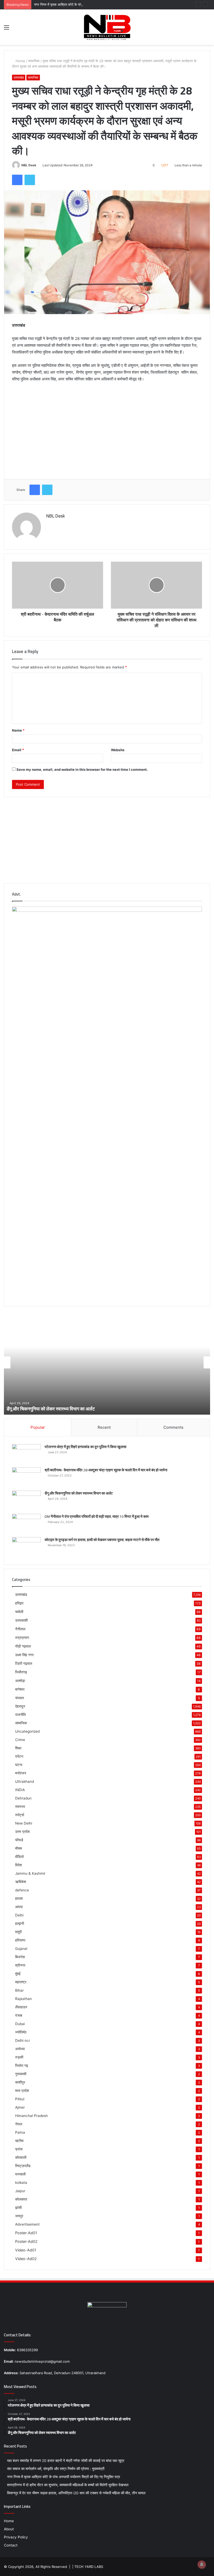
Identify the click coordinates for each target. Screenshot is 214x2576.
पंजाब (19, 2015)
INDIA (20, 1790)
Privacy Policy (16, 2537)
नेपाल (19, 2124)
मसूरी (18, 1932)
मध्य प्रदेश (22, 2091)
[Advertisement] (107, 427)
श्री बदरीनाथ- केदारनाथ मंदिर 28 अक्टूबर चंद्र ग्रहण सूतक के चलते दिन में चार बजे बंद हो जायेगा (106, 1470)
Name (18, 730)
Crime (20, 1740)
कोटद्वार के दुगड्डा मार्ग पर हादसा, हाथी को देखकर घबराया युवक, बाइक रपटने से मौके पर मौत (102, 1540)
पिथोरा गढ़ (22, 2066)
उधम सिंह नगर (24, 1655)
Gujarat (21, 1949)
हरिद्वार (19, 1603)
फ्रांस (19, 2149)
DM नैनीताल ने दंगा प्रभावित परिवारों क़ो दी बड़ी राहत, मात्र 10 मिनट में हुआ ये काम (74, 1409)
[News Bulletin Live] (107, 27)
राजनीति (20, 1715)
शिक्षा (18, 1748)
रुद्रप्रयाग (22, 1637)
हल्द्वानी (20, 1924)
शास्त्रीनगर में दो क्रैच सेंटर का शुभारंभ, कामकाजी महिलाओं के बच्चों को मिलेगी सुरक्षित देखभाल (68, 2485)
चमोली (19, 1612)
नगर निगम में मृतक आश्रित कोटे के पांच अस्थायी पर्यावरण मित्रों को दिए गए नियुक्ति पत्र (88, 4)
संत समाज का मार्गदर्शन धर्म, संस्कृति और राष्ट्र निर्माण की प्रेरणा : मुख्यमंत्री (56, 2469)
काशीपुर (20, 2082)
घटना (19, 1765)
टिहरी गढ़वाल (24, 1663)
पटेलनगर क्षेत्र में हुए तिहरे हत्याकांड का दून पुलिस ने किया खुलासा (85, 1447)
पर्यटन (19, 1756)
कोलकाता (21, 2199)
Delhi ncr (23, 2040)
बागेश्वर (20, 1689)
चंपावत (20, 1698)
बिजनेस (20, 1957)
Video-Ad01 (26, 2250)
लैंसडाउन (21, 2007)
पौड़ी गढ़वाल (23, 1646)
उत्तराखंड (19, 77)
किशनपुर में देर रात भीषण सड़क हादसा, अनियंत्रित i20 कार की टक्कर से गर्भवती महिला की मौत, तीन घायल (76, 2493)
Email (18, 750)
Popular (38, 1427)
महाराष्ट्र (21, 1982)
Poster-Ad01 (26, 2233)
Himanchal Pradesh (31, 2116)
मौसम (19, 1848)
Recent (104, 1427)
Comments (173, 1427)
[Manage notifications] (202, 2565)
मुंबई (18, 1974)
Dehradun (23, 1798)
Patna (20, 2132)
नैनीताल (20, 1629)
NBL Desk (29, 165)
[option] (107, 1362)
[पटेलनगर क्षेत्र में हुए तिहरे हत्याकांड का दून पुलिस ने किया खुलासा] (26, 1454)
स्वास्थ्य (20, 1807)
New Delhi (24, 1823)
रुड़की (19, 2057)
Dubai (20, 2024)
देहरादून (20, 1706)
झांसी (18, 2208)
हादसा (19, 1898)
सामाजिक (34, 61)
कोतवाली (21, 2157)
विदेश (19, 1865)
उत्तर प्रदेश (22, 1832)
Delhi (19, 1915)
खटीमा (19, 2141)
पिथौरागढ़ (21, 1672)
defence (22, 1890)
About (9, 2529)
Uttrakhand (25, 1781)
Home (20, 61)
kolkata (21, 2183)
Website (118, 750)
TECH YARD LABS (89, 2567)
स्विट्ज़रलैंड (23, 2166)
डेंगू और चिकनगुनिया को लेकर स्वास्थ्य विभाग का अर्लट (79, 1493)
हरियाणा (20, 1940)
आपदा (19, 1907)
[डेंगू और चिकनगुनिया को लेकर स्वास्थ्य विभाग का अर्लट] (26, 1500)
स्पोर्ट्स (20, 1815)
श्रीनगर (20, 1965)
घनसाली (20, 2174)
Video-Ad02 (26, 2259)
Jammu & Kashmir (30, 1873)
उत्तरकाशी (21, 1620)
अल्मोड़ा (20, 1681)
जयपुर (19, 2216)
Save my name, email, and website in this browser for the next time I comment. (82, 769)
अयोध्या (20, 2049)
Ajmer (20, 2107)
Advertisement (27, 2224)
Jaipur (20, 2191)
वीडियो (19, 1857)
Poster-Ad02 (26, 2241)
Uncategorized (27, 1731)
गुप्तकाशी (21, 2074)
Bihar (19, 1990)
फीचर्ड (19, 1840)
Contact (11, 2545)
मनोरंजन (21, 1773)
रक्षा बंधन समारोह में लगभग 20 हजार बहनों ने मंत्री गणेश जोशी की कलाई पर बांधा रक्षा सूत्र (66, 2461)
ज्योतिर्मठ (21, 2032)
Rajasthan (23, 1999)
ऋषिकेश (21, 1882)
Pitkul (20, 2099)
